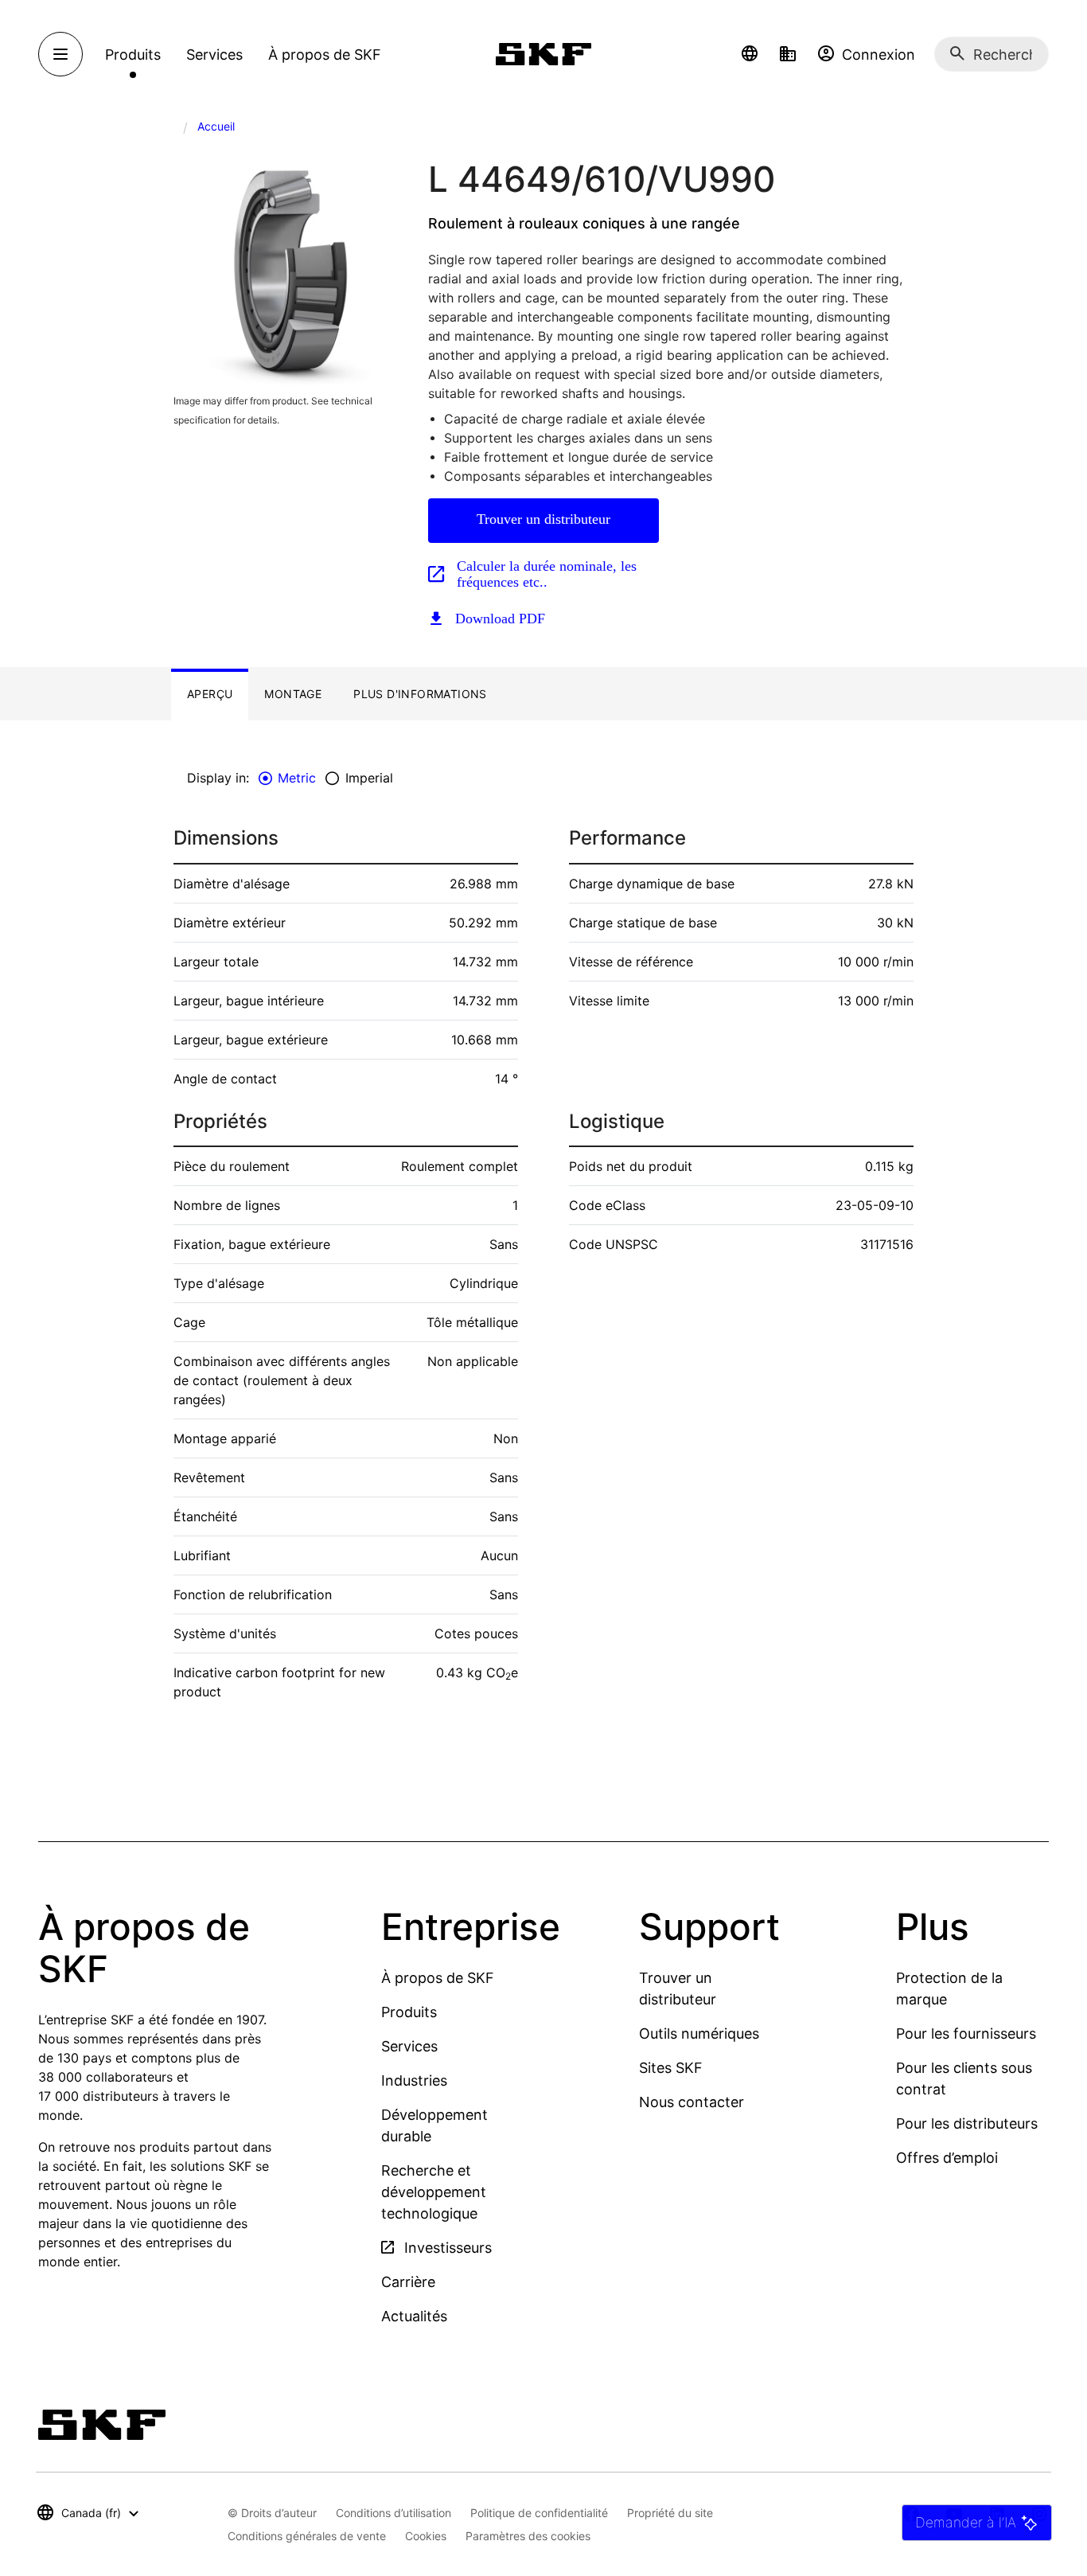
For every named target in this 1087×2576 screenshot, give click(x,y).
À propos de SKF (438, 1978)
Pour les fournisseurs (966, 2033)
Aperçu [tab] (210, 694)
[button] (750, 54)
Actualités (414, 2316)
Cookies (426, 2536)
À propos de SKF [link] (325, 55)
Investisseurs (446, 2248)
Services (409, 2046)
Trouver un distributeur (543, 519)
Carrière (408, 2282)
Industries (414, 2080)
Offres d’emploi (947, 2158)
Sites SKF (671, 2068)
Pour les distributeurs (967, 2123)
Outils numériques (699, 2033)
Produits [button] (133, 55)
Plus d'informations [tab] (420, 694)
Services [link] (214, 55)
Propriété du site (670, 2513)
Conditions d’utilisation (394, 2513)
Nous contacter (692, 2102)
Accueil (216, 126)
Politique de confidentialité (539, 2513)
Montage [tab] (293, 694)
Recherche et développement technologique (434, 2192)
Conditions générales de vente (307, 2536)
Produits (409, 2012)
